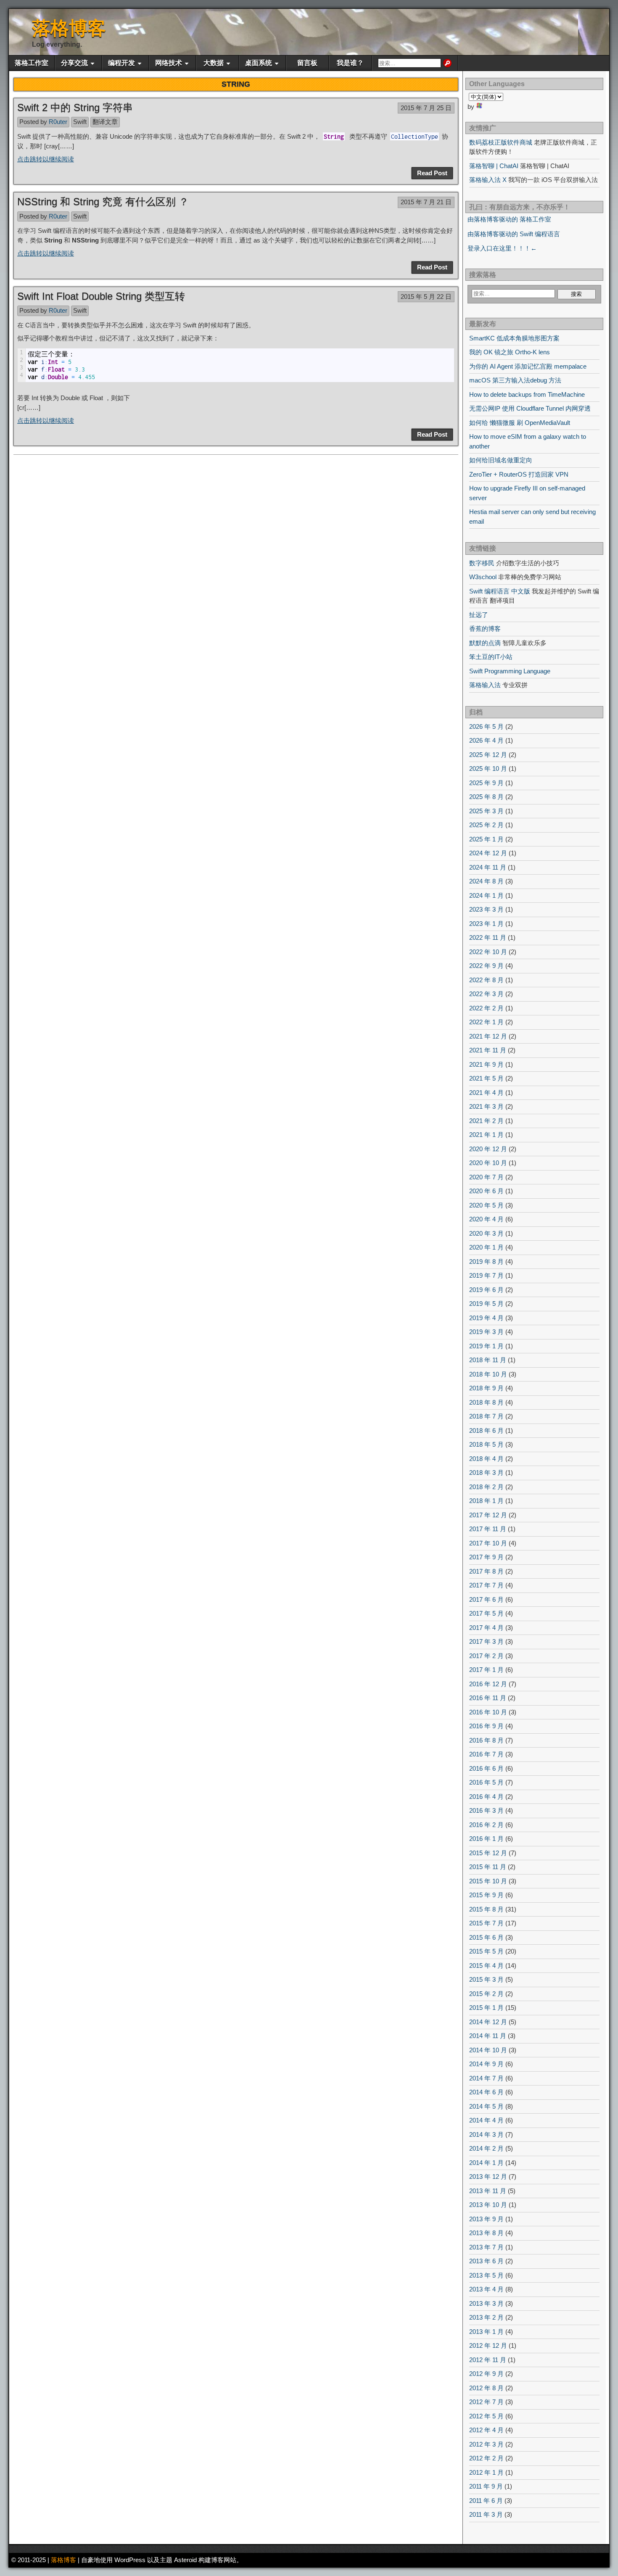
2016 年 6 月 (486, 1768)
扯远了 (479, 615)
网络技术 (169, 63)
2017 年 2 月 (486, 1656)
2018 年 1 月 (486, 1501)
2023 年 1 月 (486, 924)
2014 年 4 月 (486, 2120)
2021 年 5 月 (486, 1078)
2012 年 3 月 (486, 2444)
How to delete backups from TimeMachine (527, 394)
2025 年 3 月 (486, 811)
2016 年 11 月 (488, 1698)
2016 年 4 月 (486, 1797)
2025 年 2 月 (486, 825)
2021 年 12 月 (488, 1036)
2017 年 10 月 (488, 1543)
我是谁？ (350, 63)
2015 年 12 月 (488, 1853)
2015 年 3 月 (486, 1979)
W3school (483, 577)
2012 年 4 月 (486, 2430)
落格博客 (69, 28)
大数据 (214, 63)
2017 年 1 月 (486, 1670)
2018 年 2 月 (486, 1487)
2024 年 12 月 (488, 853)
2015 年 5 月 (486, 1951)
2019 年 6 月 (486, 1290)
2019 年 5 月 (486, 1304)
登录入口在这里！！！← (502, 248)
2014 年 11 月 (488, 2036)
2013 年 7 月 (486, 2247)
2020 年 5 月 (486, 1205)
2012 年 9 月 (486, 2374)
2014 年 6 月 (486, 2092)
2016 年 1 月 (486, 1839)
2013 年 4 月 (486, 2289)
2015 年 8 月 (486, 1909)
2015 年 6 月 (486, 1937)
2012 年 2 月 (486, 2458)
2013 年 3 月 (486, 2303)
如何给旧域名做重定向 (501, 460)
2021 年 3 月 (486, 1106)
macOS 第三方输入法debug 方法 (515, 380)
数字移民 (482, 563)
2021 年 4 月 (486, 1093)
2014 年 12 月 (488, 2022)
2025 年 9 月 (486, 783)
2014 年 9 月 (486, 2064)
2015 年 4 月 (486, 1966)
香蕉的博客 (485, 629)
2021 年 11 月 (488, 1050)
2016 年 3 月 (486, 1810)
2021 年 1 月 (486, 1135)
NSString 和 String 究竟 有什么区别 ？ (103, 202)
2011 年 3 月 (486, 2514)
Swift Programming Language (510, 671)
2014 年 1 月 (486, 2163)
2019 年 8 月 (486, 1262)
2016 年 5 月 (486, 1782)
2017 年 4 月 (486, 1628)
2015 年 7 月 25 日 (426, 108)
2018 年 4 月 (486, 1459)
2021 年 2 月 (486, 1121)
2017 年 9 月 (486, 1557)
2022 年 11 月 (488, 937)
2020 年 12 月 (488, 1149)
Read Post (432, 173)
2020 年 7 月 (486, 1177)
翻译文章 (105, 122)
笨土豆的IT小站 (491, 657)
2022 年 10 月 (488, 952)
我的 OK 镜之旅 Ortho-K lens (510, 352)
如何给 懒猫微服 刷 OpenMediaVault (520, 423)
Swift (80, 122)
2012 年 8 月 (486, 2388)
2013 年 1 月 (486, 2332)
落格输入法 (485, 685)
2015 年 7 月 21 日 (426, 202)
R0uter (58, 122)
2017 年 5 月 (486, 1613)
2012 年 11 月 (488, 2360)
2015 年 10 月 (488, 1881)
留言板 (307, 63)
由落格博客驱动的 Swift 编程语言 (514, 234)
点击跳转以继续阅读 (46, 159)
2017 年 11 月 (488, 1529)
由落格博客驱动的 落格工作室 (509, 219)
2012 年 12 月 (488, 2345)
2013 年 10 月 (488, 2205)
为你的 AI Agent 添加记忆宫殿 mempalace (528, 366)
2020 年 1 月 (486, 1247)
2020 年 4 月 (486, 1219)
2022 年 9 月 (486, 966)
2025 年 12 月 (488, 755)
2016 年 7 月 (486, 1754)
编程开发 (121, 63)
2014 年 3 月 (486, 2134)
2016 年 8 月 (486, 1740)
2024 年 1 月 (486, 895)
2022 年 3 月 (486, 994)
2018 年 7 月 (486, 1416)
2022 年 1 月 (486, 1022)
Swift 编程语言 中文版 (500, 591)
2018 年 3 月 (486, 1473)
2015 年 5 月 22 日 (426, 297)
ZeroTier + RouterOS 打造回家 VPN (519, 474)
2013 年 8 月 (486, 2233)
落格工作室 (32, 63)
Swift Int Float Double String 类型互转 (101, 296)
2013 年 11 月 (488, 2191)
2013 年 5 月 (486, 2275)
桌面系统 (259, 63)
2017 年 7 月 (486, 1585)
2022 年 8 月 (486, 980)
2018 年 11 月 (488, 1360)
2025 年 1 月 (486, 839)
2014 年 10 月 (488, 2050)
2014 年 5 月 (486, 2106)
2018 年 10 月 (488, 1374)
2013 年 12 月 (488, 2177)
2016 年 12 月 (488, 1684)
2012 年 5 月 (486, 2416)
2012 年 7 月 (486, 2402)
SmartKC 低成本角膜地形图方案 (514, 338)
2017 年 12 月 (488, 1515)
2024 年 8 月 (486, 881)
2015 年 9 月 (486, 1895)
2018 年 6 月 (486, 1430)
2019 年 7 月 (486, 1275)
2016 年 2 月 (486, 1825)
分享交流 (74, 63)
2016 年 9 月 (486, 1726)
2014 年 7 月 (486, 2078)
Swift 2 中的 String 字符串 (75, 107)
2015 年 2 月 (486, 1994)
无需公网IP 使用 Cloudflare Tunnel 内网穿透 (530, 408)
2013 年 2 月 (486, 2317)
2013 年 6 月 (486, 2261)
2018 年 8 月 (486, 1402)
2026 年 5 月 (486, 726)
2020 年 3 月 (486, 1233)
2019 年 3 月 (486, 1332)
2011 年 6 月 (486, 2501)
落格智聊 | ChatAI (494, 166)
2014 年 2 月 (486, 2148)
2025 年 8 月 (486, 797)
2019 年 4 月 (486, 1318)
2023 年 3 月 (486, 909)
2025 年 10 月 (488, 769)
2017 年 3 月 (486, 1641)
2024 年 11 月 (488, 867)
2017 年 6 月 (486, 1599)
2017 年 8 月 (486, 1571)
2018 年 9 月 (486, 1388)
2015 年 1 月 (486, 2008)
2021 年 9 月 (486, 1064)
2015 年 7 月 (486, 1923)
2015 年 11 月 (488, 1867)
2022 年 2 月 (486, 1008)
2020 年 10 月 (488, 1163)
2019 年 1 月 (486, 1346)
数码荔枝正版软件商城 (501, 142)
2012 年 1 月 (486, 2472)
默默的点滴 (485, 643)
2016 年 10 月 (488, 1712)
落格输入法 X (488, 180)
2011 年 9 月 (486, 2486)
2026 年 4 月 (486, 740)
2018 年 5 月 (486, 1444)
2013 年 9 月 (486, 2219)
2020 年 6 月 (486, 1191)
